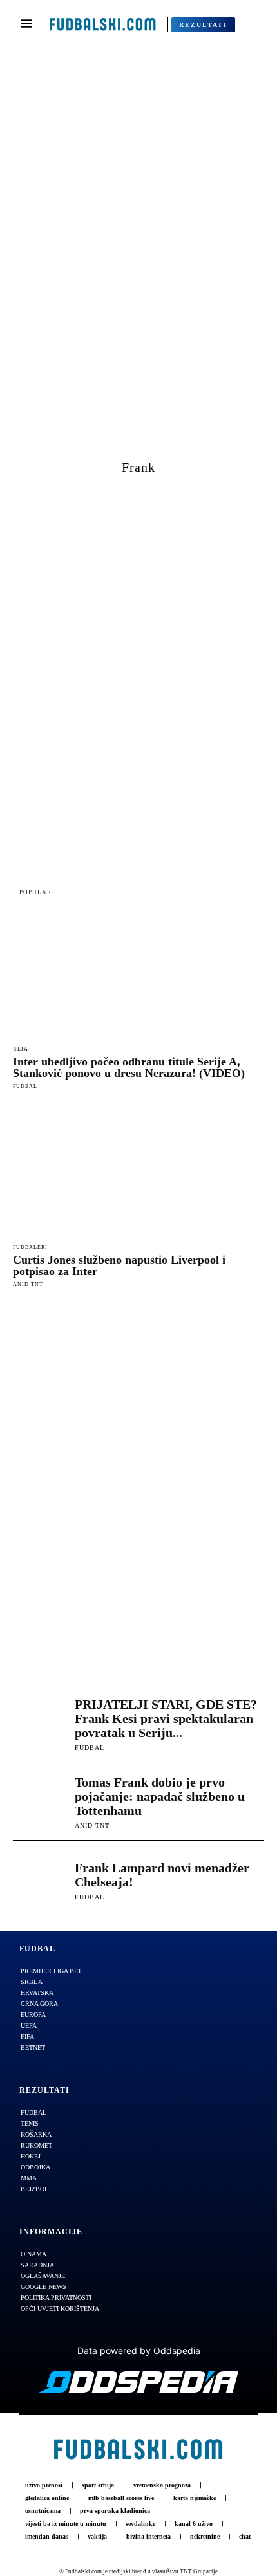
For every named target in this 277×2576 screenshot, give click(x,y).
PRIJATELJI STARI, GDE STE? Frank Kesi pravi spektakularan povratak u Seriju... (166, 1718)
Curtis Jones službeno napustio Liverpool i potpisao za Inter (119, 1265)
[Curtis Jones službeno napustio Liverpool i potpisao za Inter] (138, 1174)
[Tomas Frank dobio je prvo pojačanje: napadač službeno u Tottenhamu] (41, 1801)
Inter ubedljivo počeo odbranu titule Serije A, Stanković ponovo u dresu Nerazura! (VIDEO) (129, 1067)
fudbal (25, 1086)
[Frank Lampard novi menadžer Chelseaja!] (41, 1880)
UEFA (21, 1049)
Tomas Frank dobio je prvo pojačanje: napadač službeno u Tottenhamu (160, 1796)
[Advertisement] (138, 259)
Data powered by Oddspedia (139, 2351)
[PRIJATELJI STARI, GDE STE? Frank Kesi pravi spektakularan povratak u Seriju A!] (41, 1724)
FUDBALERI (30, 1247)
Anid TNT (28, 1284)
